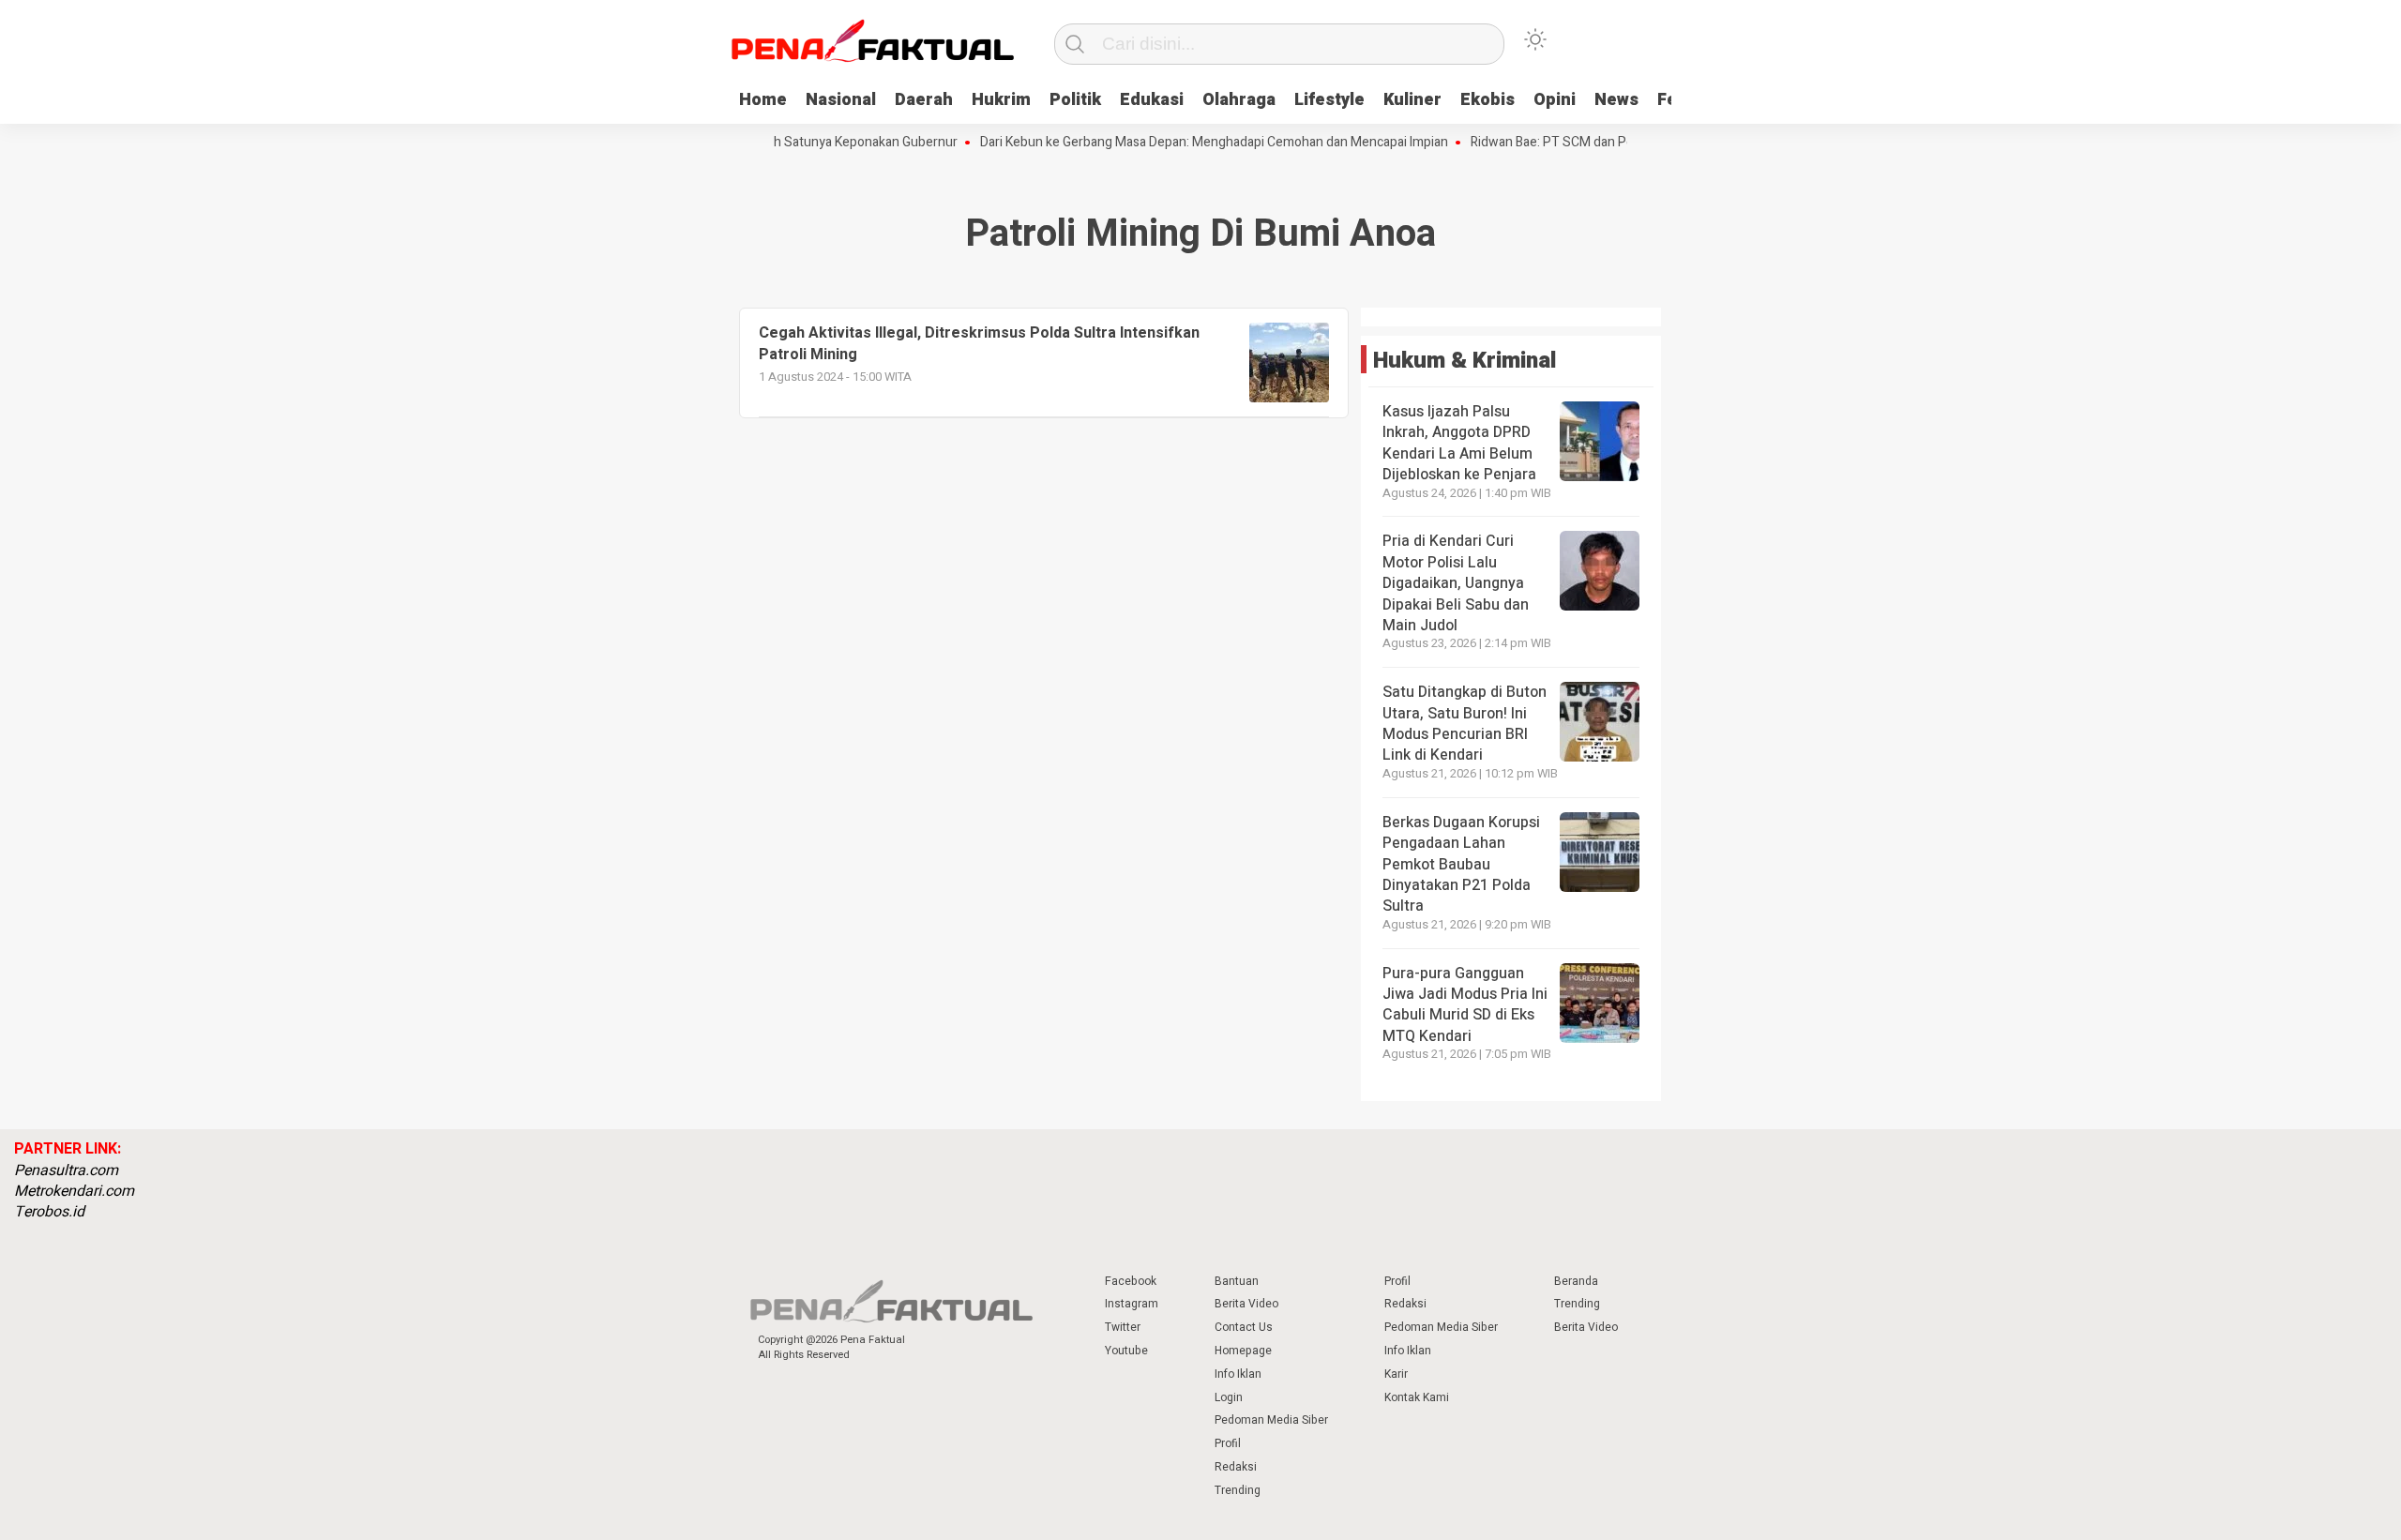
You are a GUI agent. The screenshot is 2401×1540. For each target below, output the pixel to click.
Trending (1238, 1490)
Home (763, 100)
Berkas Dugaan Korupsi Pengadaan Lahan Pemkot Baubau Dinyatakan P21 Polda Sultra (1461, 865)
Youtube (1126, 1351)
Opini (1555, 100)
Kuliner (1412, 100)
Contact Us (1244, 1327)
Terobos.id (49, 1212)
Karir (1396, 1374)
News (1616, 100)
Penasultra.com (66, 1170)
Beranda (1576, 1281)
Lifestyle (1329, 100)
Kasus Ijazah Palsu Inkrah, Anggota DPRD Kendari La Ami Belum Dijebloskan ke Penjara (1459, 443)
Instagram (1132, 1304)
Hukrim (1001, 100)
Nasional (841, 100)
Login (1229, 1397)
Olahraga (1239, 100)
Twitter (1123, 1327)
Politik (1075, 100)
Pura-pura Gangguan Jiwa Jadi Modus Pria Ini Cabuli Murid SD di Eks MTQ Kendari (1465, 1005)
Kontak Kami (1417, 1397)
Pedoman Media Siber (1271, 1420)
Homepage (1243, 1351)
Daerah (924, 100)
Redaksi (1236, 1467)
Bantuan (1237, 1281)
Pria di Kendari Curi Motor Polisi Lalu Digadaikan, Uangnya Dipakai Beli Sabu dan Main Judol (1456, 583)
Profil (1228, 1443)
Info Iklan (1238, 1374)
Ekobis (1487, 100)
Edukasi (1152, 100)
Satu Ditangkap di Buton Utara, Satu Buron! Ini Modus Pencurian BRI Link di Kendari (1465, 724)
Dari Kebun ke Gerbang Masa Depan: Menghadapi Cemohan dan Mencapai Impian (1186, 143)
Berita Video (1246, 1304)
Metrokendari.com (74, 1191)
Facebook (1131, 1281)
